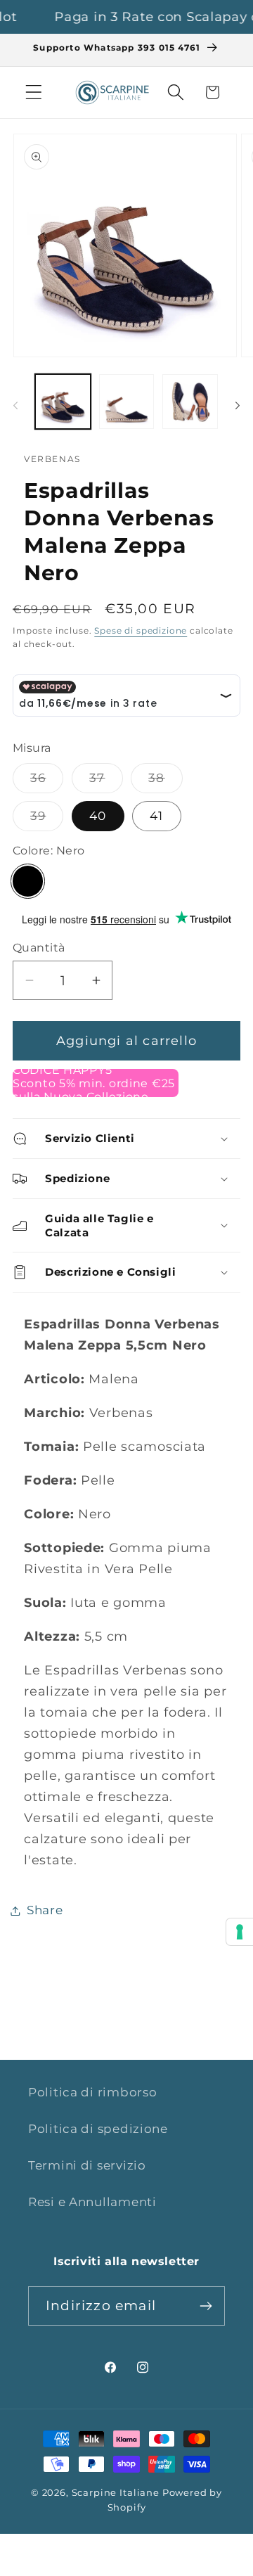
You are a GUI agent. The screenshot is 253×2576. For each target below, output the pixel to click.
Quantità (39, 948)
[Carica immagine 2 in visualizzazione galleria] (127, 402)
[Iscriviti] (206, 2306)
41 (156, 816)
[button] (34, 92)
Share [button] (45, 1910)
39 (47, 820)
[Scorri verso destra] (238, 406)
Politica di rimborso (92, 2092)
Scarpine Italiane (116, 2492)
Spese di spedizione (141, 630)
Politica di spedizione (98, 2129)
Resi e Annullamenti (92, 2202)
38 (165, 782)
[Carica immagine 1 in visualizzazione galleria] (63, 402)
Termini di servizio (87, 2165)
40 (98, 816)
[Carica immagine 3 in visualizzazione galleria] (190, 402)
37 (106, 782)
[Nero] (28, 881)
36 (47, 782)
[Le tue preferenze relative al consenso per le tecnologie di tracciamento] (240, 1932)
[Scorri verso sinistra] (15, 406)
